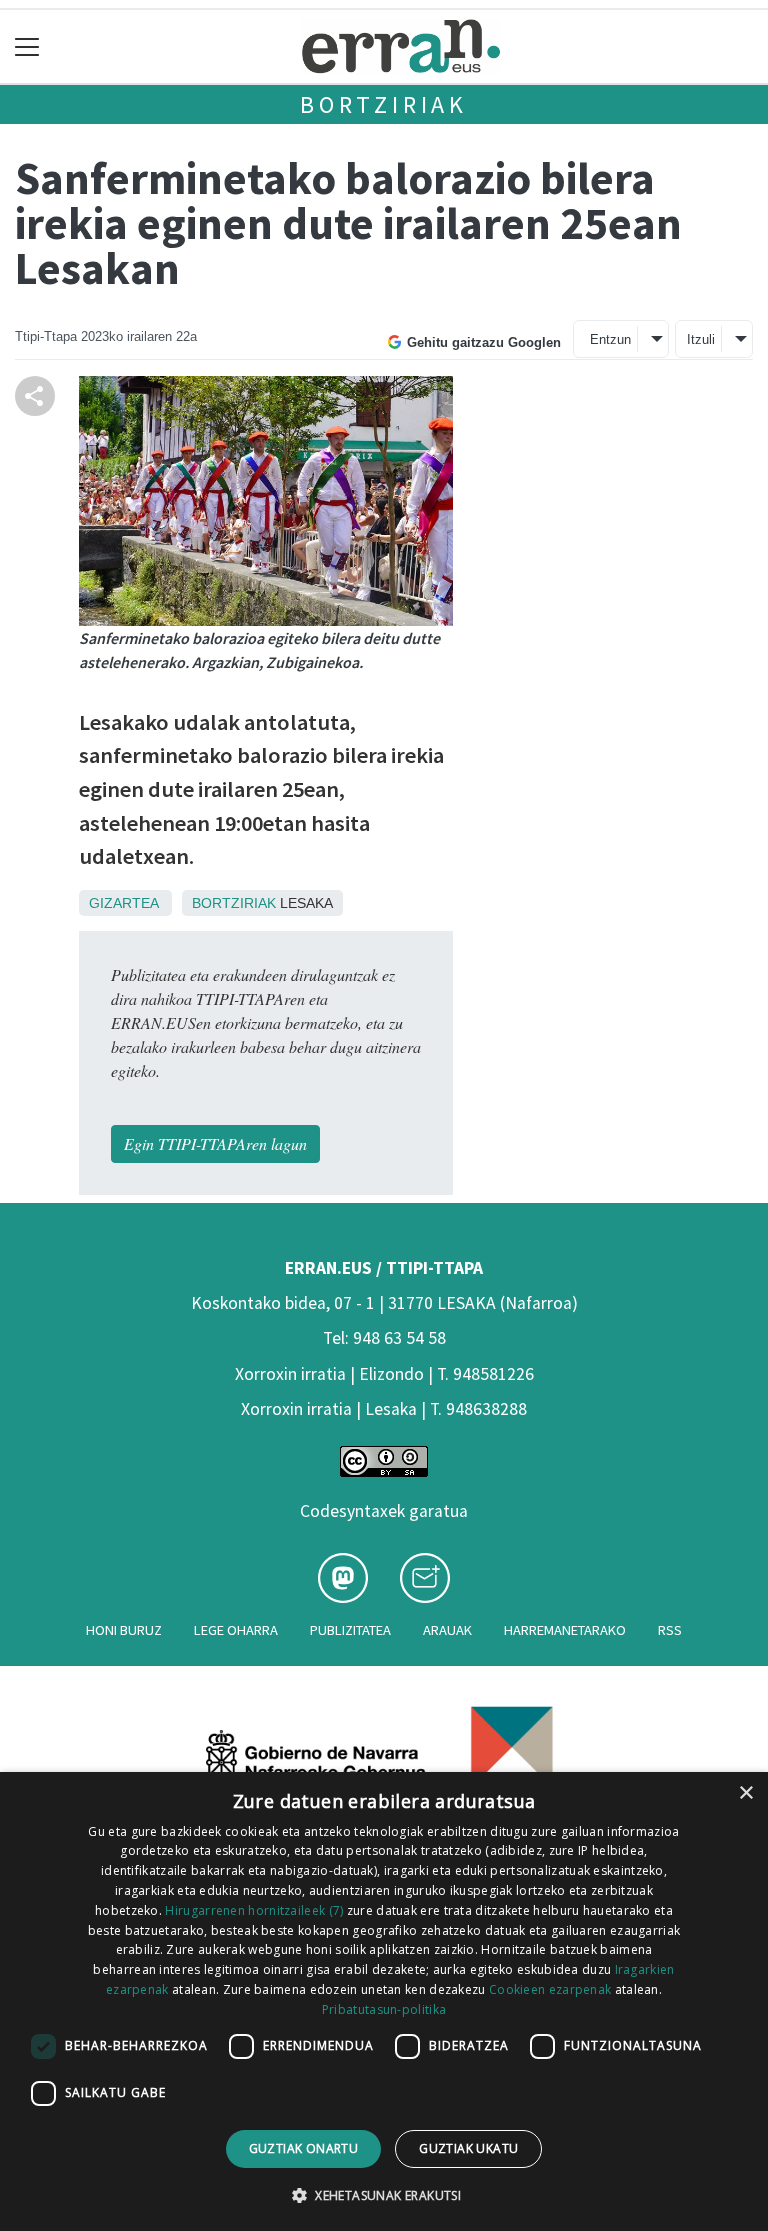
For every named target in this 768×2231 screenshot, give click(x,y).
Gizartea (123, 903)
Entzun (610, 339)
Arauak (447, 1630)
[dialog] (384, 2001)
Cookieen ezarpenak (550, 1989)
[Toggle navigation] (27, 46)
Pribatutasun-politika (384, 2009)
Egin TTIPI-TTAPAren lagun (215, 1143)
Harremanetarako (565, 1630)
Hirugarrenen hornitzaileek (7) (254, 1910)
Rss (670, 1630)
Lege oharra (236, 1630)
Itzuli (701, 339)
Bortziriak (384, 104)
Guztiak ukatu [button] (468, 2148)
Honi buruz (124, 1630)
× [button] (745, 1793)
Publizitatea (350, 1630)
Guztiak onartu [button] (304, 2148)
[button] (384, 2195)
